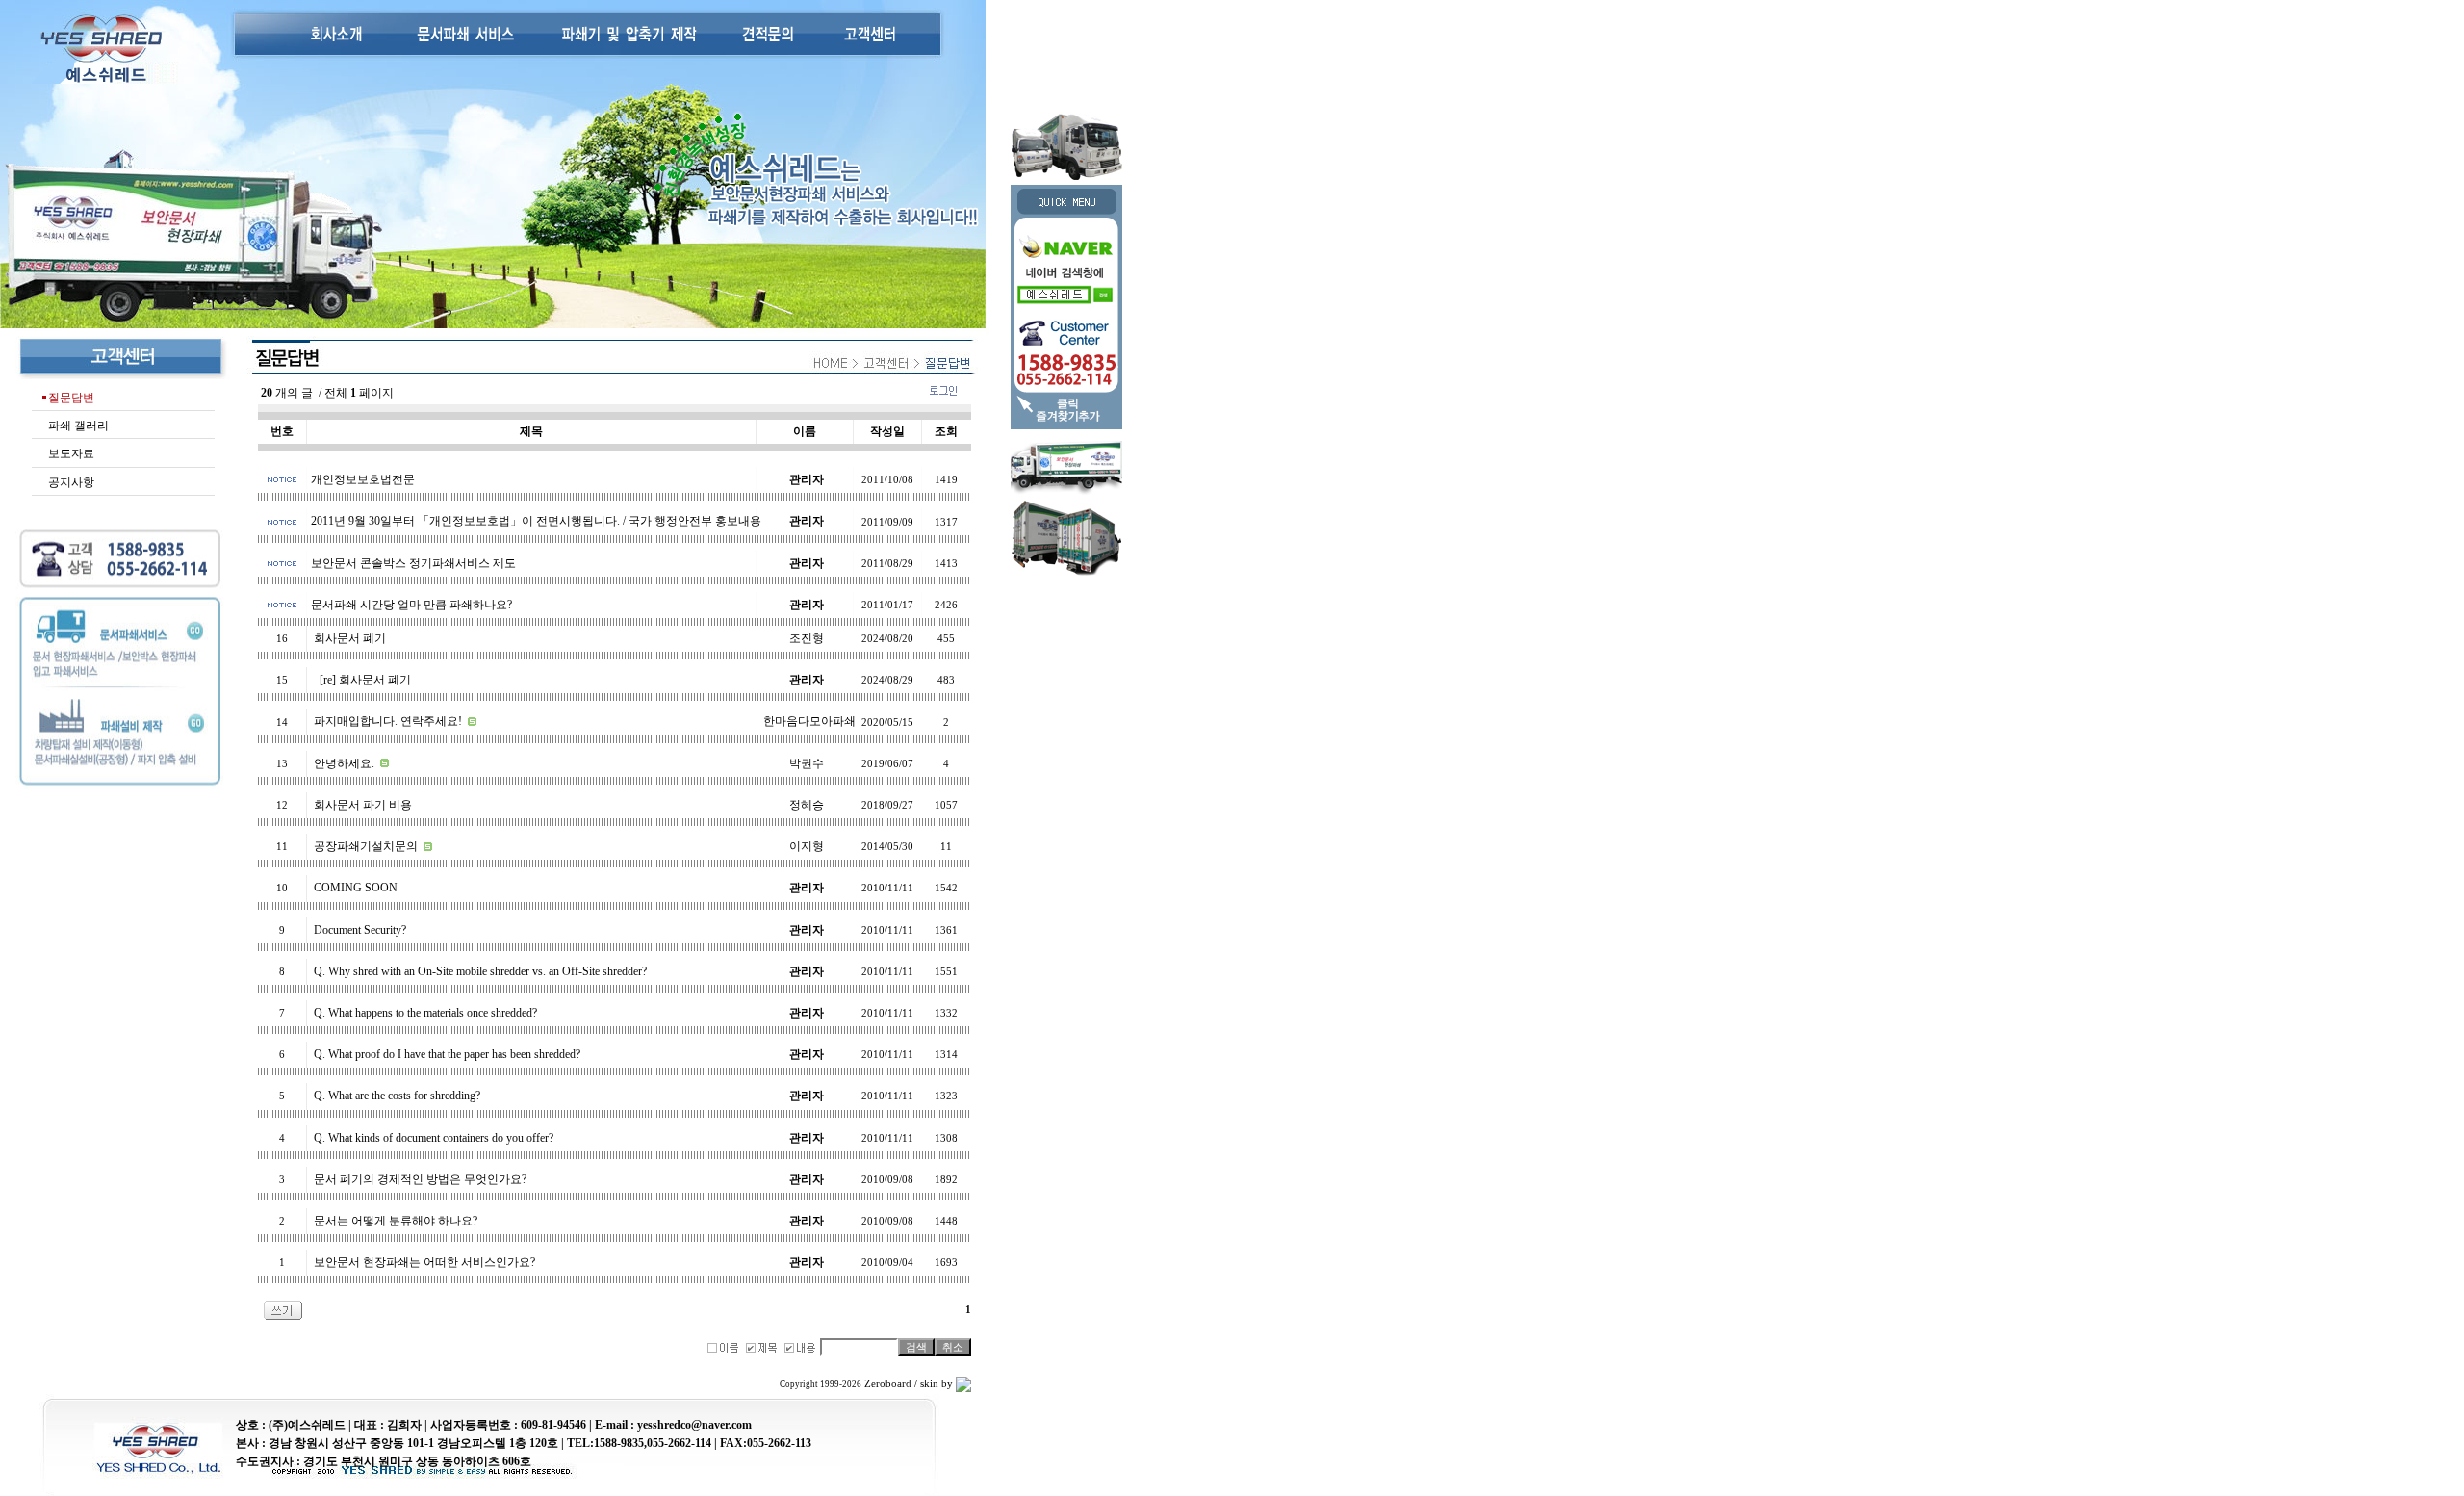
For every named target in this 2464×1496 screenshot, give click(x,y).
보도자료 (71, 453)
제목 (531, 431)
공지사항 (71, 482)
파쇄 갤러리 (78, 426)
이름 (805, 431)
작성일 (887, 431)
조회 (946, 431)
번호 (282, 431)
